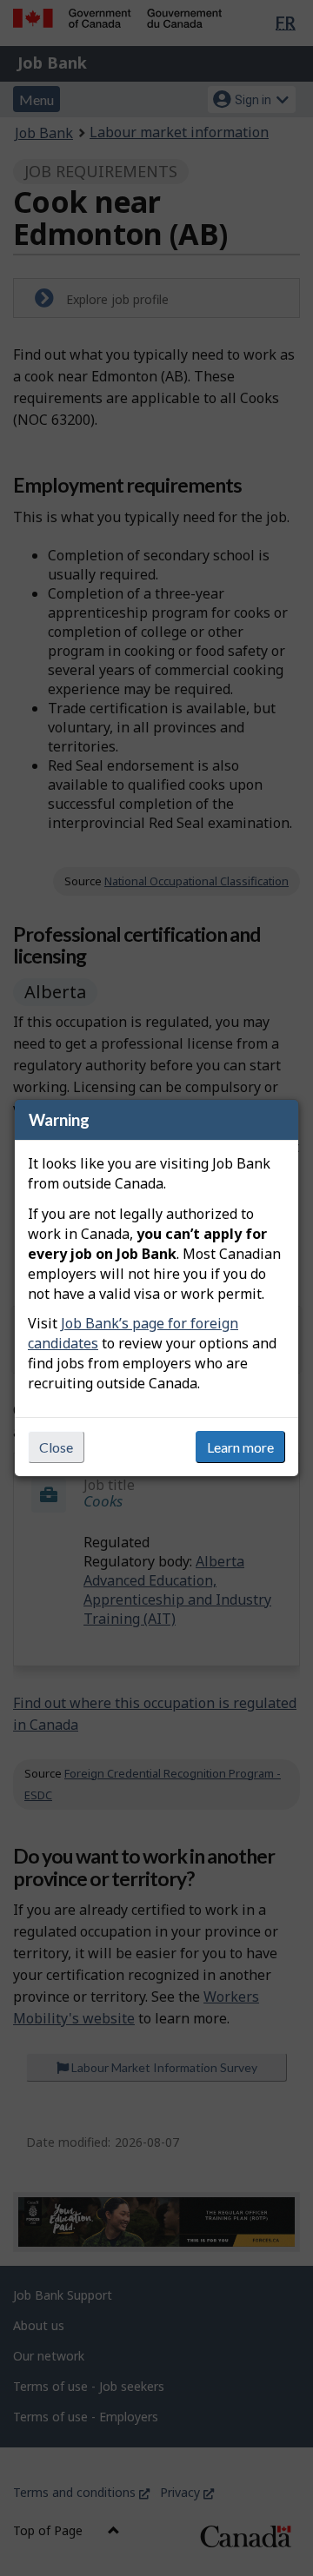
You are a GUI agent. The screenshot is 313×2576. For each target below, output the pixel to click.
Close (56, 1447)
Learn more (240, 1447)
